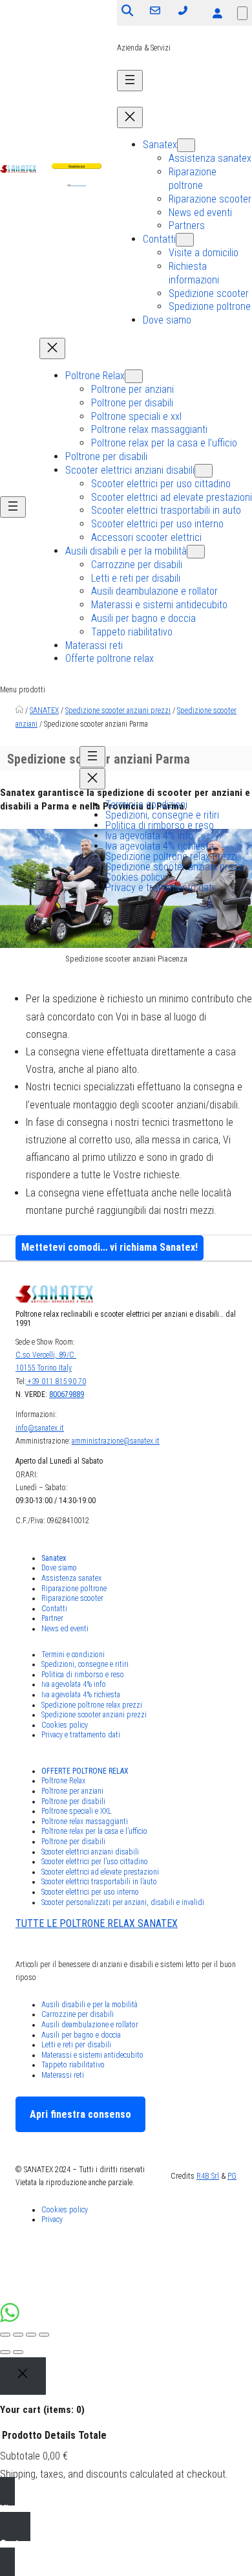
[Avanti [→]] (18, 2352)
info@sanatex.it (40, 1428)
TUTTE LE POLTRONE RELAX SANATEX (97, 1923)
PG (232, 2176)
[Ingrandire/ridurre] (44, 2335)
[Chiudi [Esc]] (5, 2335)
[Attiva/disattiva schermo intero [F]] (31, 2335)
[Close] (23, 2376)
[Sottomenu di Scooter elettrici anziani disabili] (204, 471)
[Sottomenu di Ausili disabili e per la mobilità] (196, 552)
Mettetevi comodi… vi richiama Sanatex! (110, 1247)
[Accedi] (217, 13)
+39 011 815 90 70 (56, 1382)
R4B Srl (208, 2176)
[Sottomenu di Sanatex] (186, 145)
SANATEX (44, 710)
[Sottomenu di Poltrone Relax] (134, 376)
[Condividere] (18, 2335)
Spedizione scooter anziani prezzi (118, 710)
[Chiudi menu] (130, 117)
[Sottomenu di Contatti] (185, 240)
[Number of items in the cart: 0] (242, 13)
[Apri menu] (130, 81)
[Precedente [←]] (5, 2352)
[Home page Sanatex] (19, 710)
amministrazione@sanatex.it (116, 1441)
